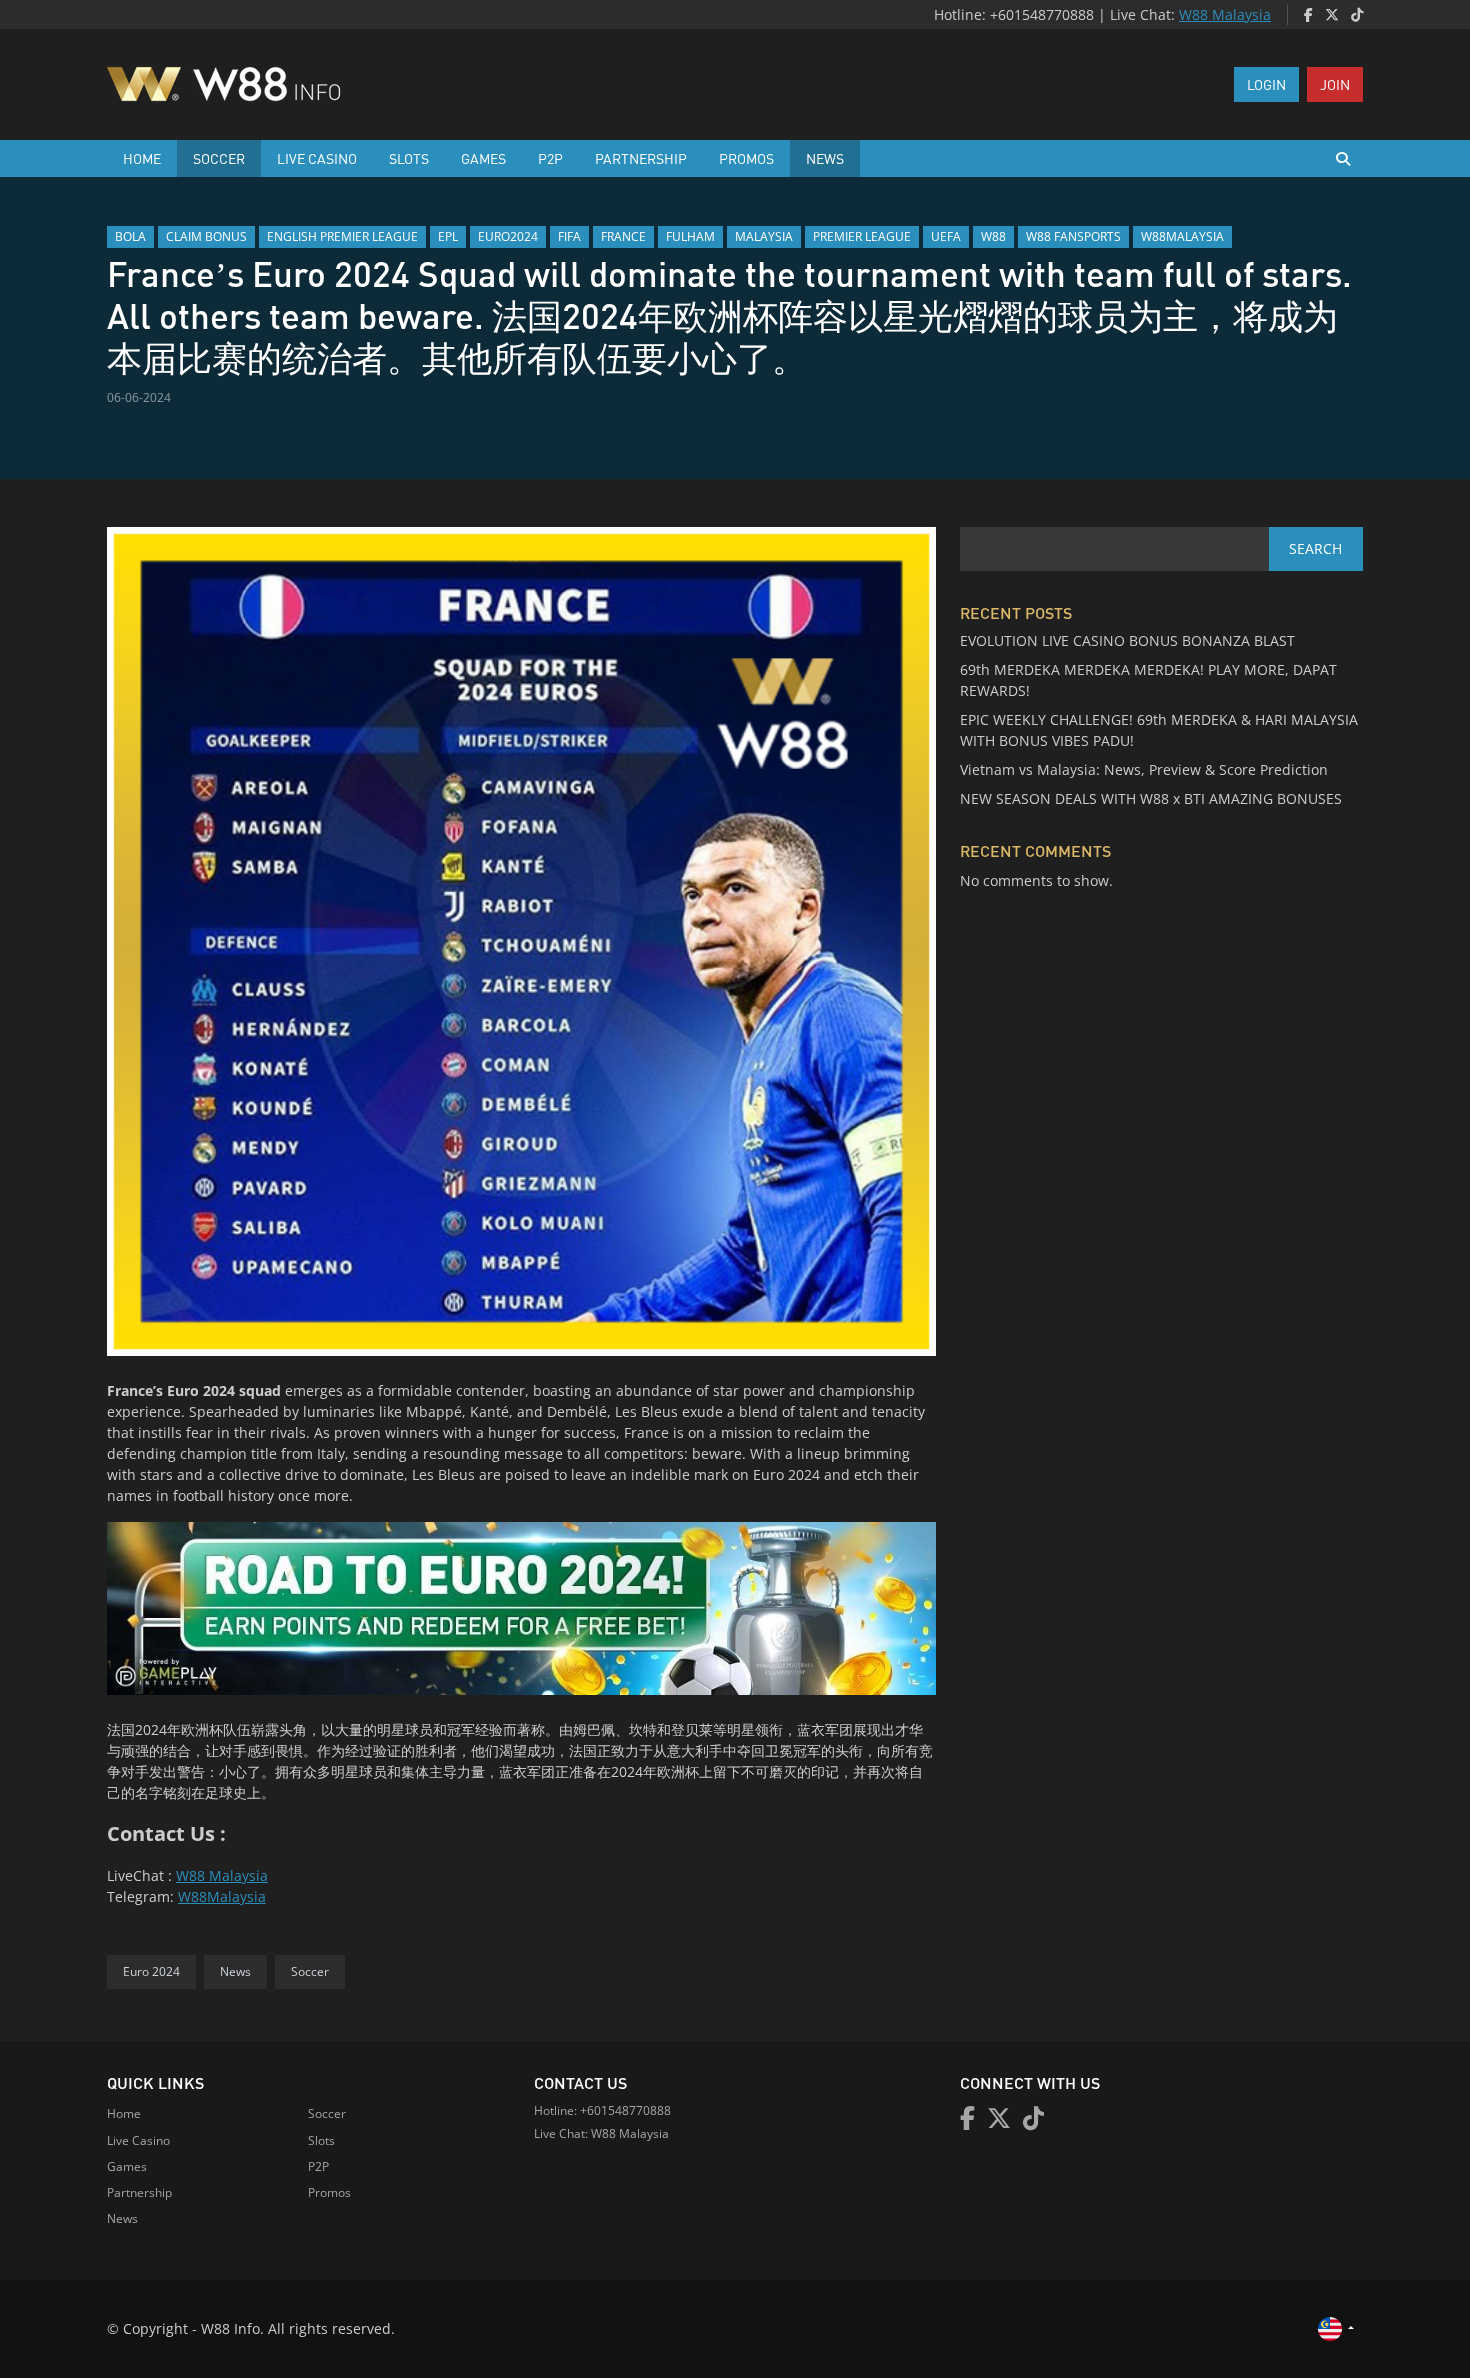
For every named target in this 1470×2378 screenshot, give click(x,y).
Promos (746, 158)
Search (1315, 548)
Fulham (690, 236)
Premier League (862, 236)
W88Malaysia (222, 1896)
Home (142, 158)
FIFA (569, 236)
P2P (550, 158)
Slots (409, 158)
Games (483, 158)
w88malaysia (1182, 236)
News (825, 158)
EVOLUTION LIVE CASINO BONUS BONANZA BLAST (1127, 640)
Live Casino (317, 158)
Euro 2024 (151, 1971)
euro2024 (508, 236)
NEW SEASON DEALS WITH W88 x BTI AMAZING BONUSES (1151, 798)
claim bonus (206, 236)
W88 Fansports (1073, 236)
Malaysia (764, 236)
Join (1335, 84)
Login (1266, 84)
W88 (993, 236)
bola (130, 236)
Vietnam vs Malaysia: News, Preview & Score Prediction (1144, 769)
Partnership (641, 158)
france (623, 236)
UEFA (946, 236)
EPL (448, 236)
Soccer (219, 158)
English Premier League (342, 236)
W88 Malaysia (1225, 14)
